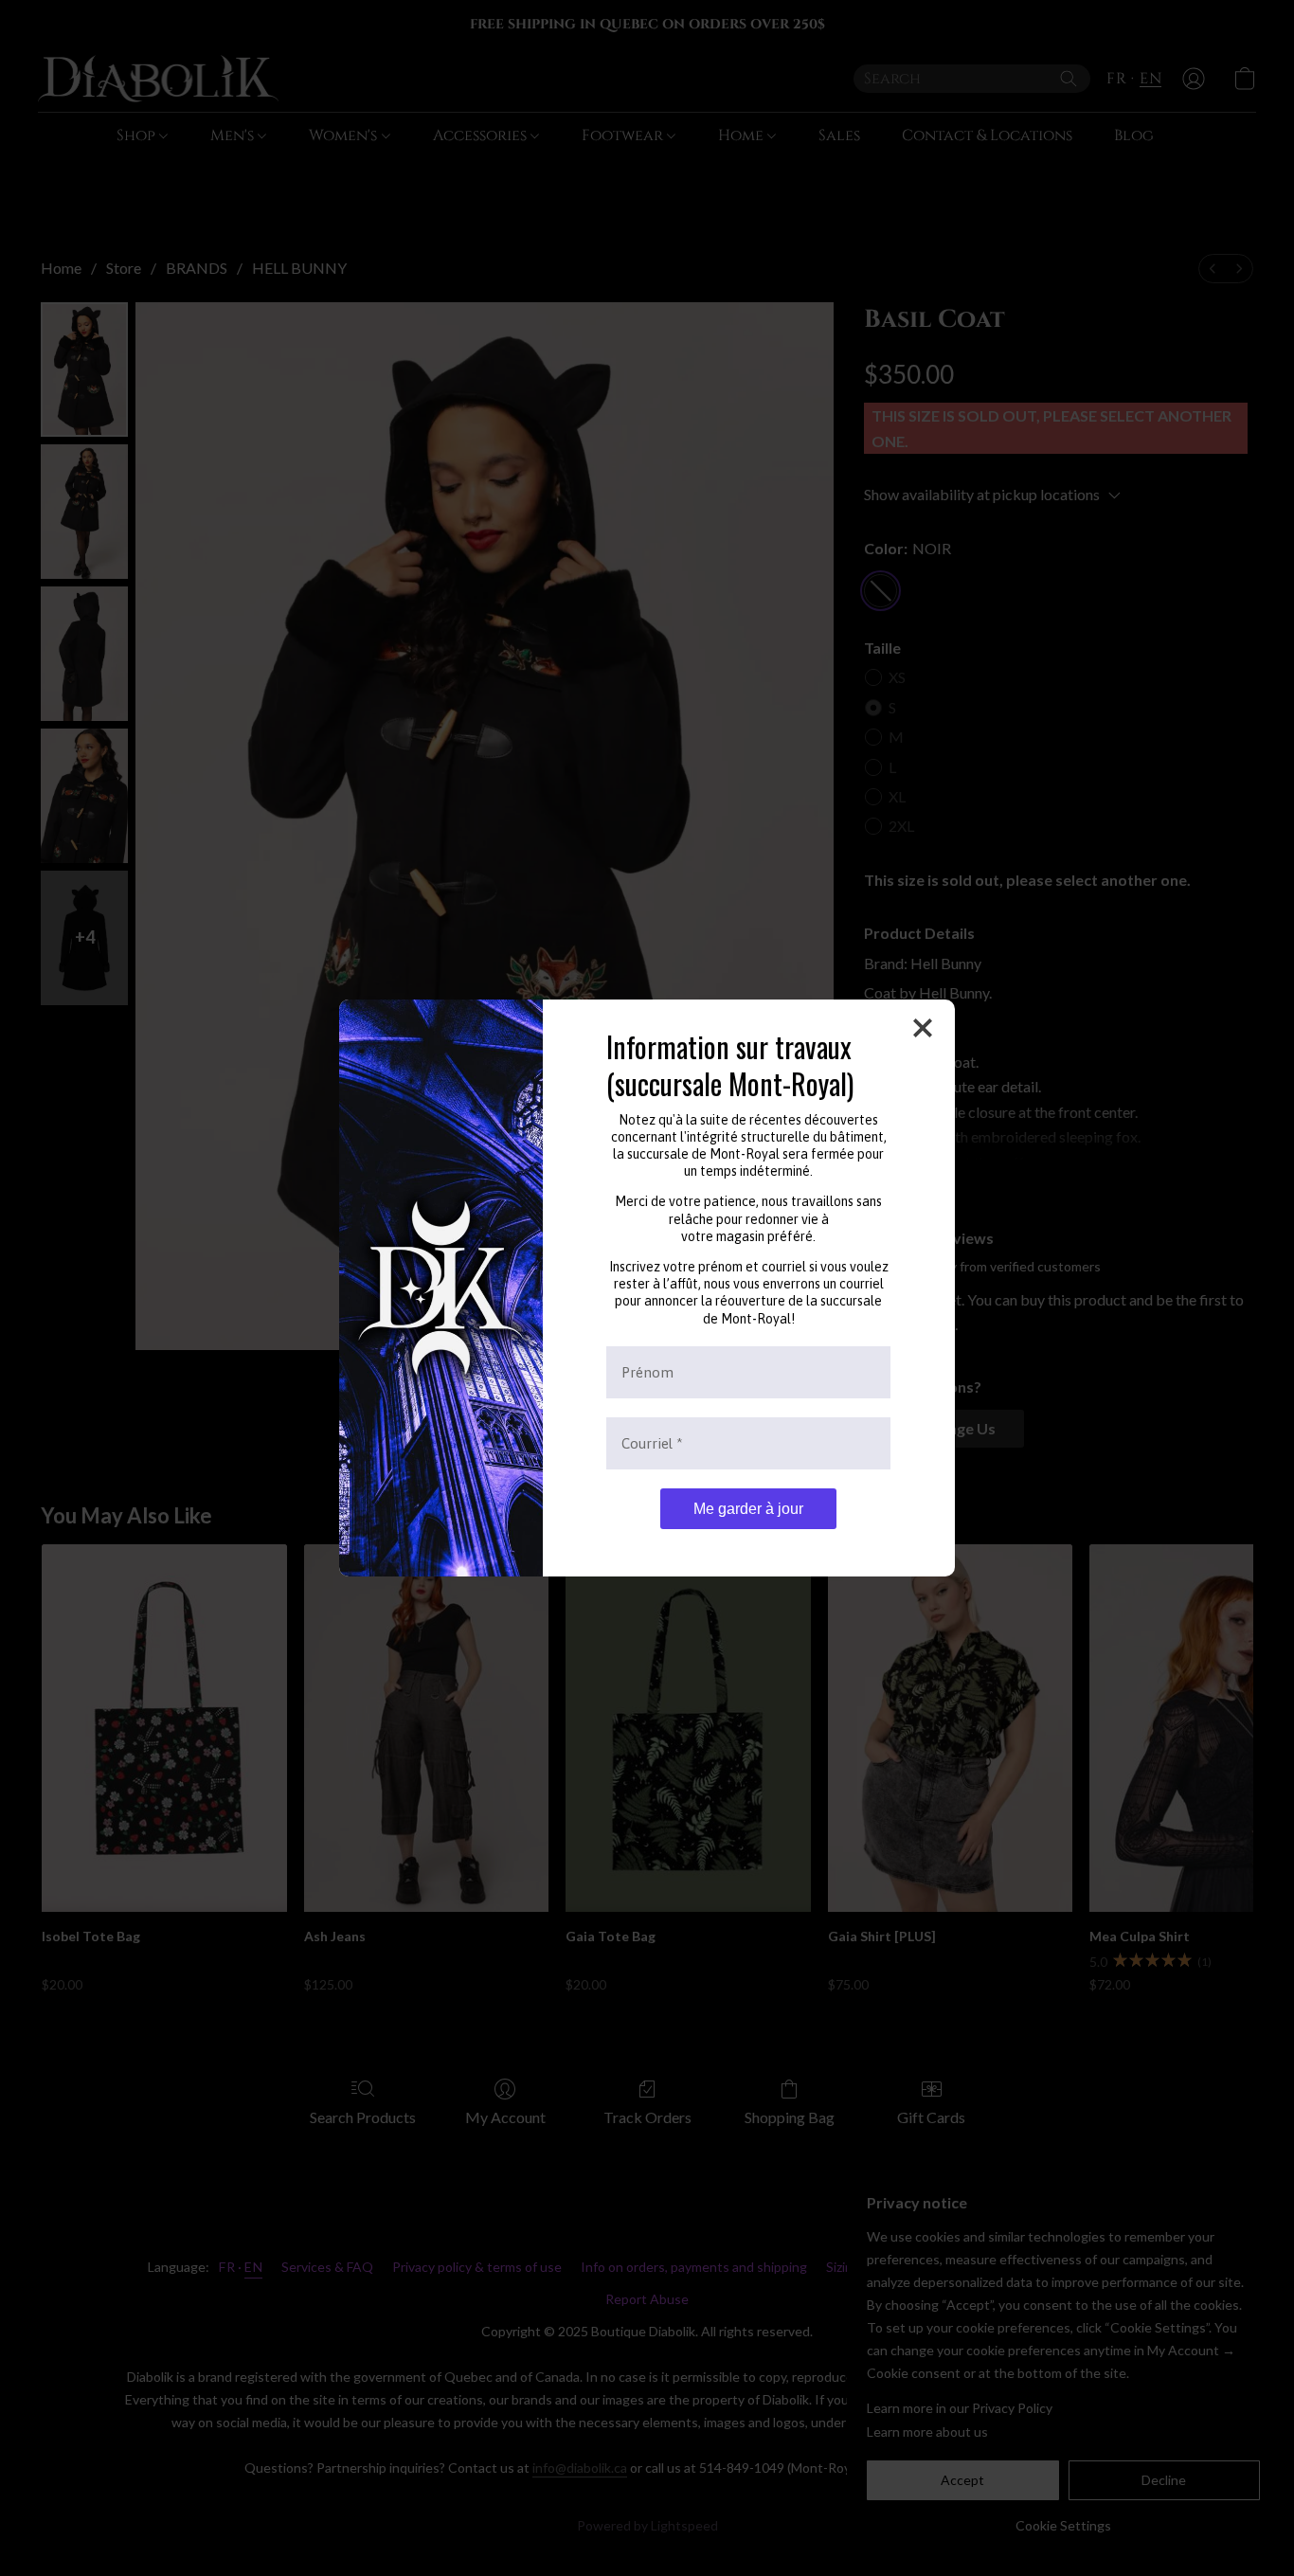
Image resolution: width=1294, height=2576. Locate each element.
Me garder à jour (748, 1509)
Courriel (652, 1443)
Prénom (647, 1372)
